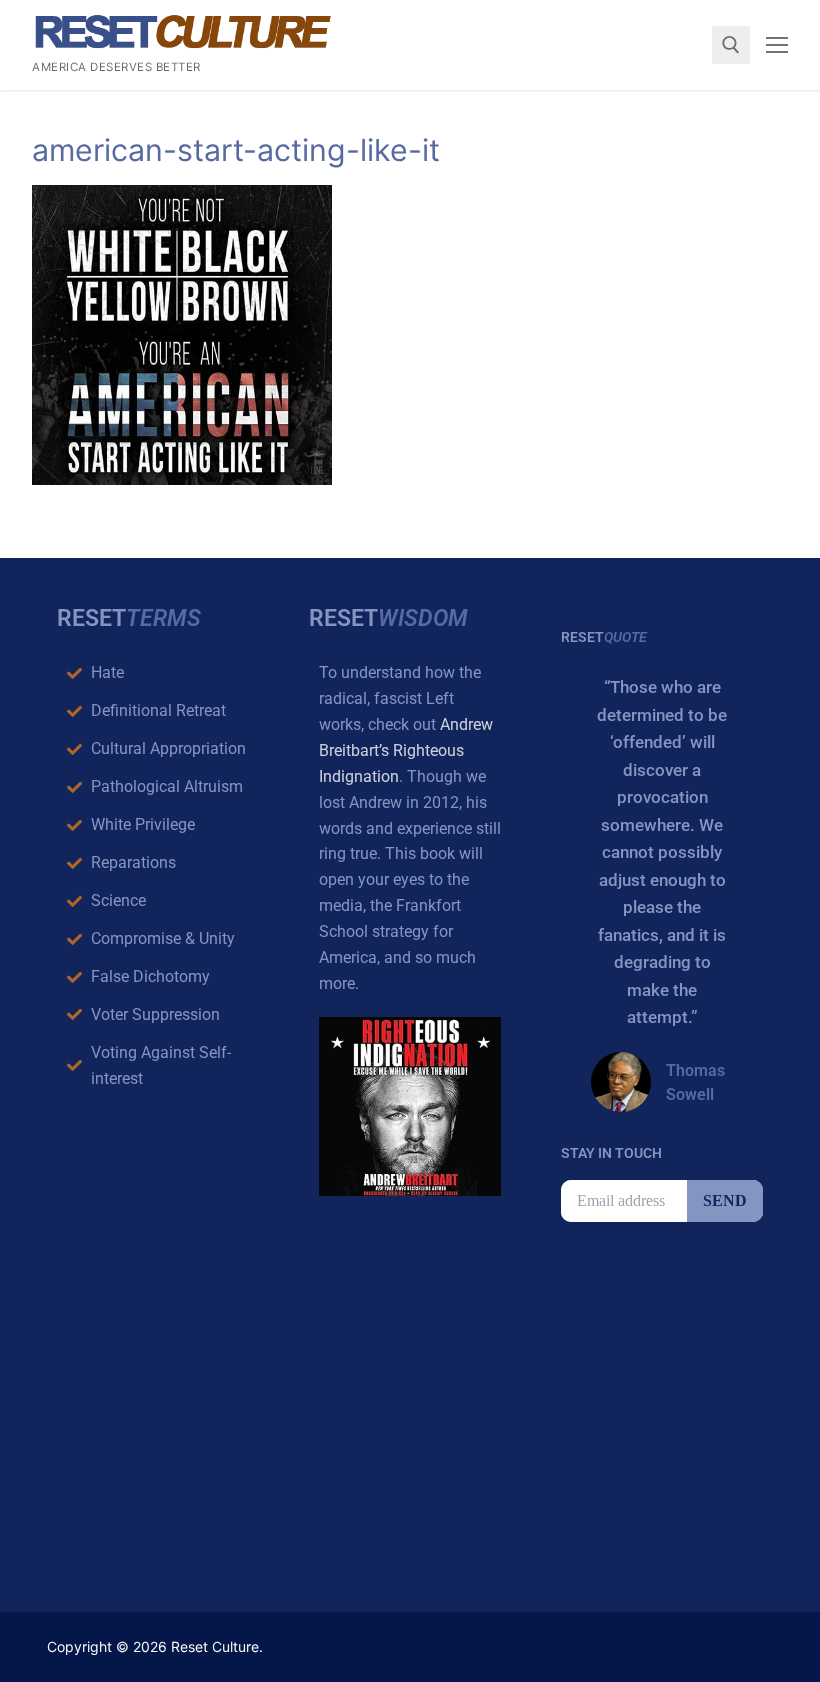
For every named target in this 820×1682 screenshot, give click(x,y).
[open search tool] (731, 45)
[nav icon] (777, 45)
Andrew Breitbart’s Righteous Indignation (406, 750)
